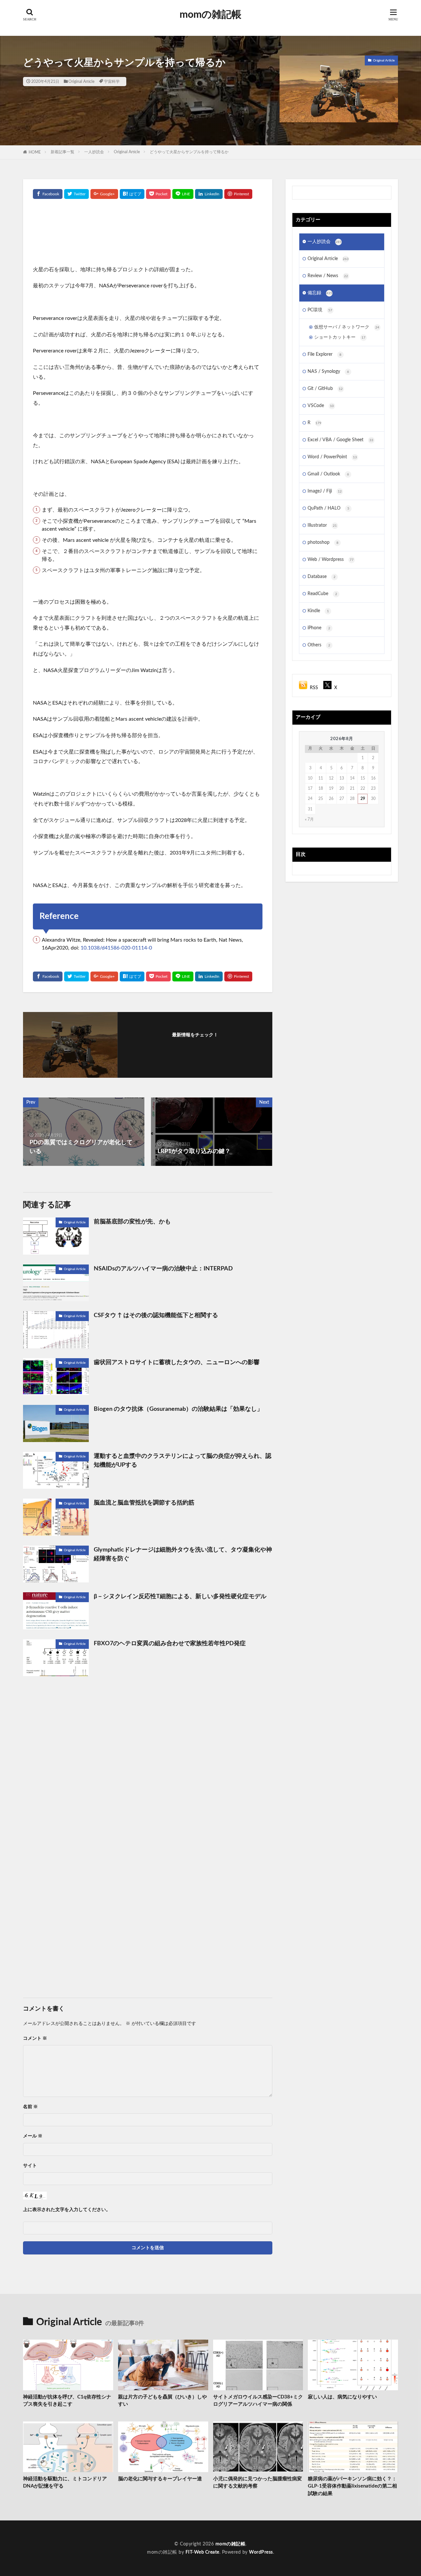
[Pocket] (158, 194)
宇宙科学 (112, 82)
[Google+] (104, 194)
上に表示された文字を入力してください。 (67, 2210)
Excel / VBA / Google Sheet (340, 440)
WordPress (261, 2552)
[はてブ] (132, 194)
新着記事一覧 (62, 152)
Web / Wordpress (331, 560)
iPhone (319, 628)
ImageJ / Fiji (325, 491)
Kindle (318, 611)
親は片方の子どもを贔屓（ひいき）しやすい (162, 2401)
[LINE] (183, 194)
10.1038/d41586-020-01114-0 (116, 948)
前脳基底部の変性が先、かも (132, 1222)
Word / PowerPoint (332, 457)
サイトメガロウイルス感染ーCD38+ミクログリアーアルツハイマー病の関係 (258, 2401)
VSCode (321, 406)
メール (33, 2136)
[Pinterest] (238, 194)
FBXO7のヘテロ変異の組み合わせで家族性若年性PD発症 (170, 1644)
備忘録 (320, 293)
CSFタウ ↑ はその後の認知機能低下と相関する (156, 1315)
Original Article (81, 82)
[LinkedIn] (209, 194)
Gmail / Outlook (328, 474)
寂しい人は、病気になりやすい (342, 2397)
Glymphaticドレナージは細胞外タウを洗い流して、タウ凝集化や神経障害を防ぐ (183, 1554)
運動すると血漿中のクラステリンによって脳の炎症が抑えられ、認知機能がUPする (183, 1461)
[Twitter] (76, 194)
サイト (30, 2166)
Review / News (328, 276)
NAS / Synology (328, 372)
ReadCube (322, 594)
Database (322, 577)
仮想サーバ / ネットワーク (347, 327)
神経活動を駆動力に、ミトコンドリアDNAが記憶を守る (65, 2483)
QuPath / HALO (328, 508)
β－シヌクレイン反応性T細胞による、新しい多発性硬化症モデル (180, 1597)
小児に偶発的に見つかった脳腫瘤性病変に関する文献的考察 (258, 2483)
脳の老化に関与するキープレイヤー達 (160, 2479)
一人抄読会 (94, 152)
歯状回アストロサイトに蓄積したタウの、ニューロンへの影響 (177, 1362)
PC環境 (320, 310)
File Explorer (324, 354)
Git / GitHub (325, 389)
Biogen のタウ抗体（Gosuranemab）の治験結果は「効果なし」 (178, 1409)
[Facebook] (48, 194)
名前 (30, 2107)
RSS (314, 688)
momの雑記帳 (210, 15)
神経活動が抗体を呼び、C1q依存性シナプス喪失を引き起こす (67, 2401)
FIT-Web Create (202, 2552)
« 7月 (309, 819)
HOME (35, 152)
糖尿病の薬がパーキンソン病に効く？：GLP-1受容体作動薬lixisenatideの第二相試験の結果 (352, 2486)
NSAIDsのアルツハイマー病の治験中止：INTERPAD (163, 1269)
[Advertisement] (148, 235)
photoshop (323, 542)
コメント (35, 2038)
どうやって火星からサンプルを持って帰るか (189, 152)
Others (319, 645)
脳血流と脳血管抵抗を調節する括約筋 (144, 1503)
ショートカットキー (340, 337)
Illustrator (322, 525)
